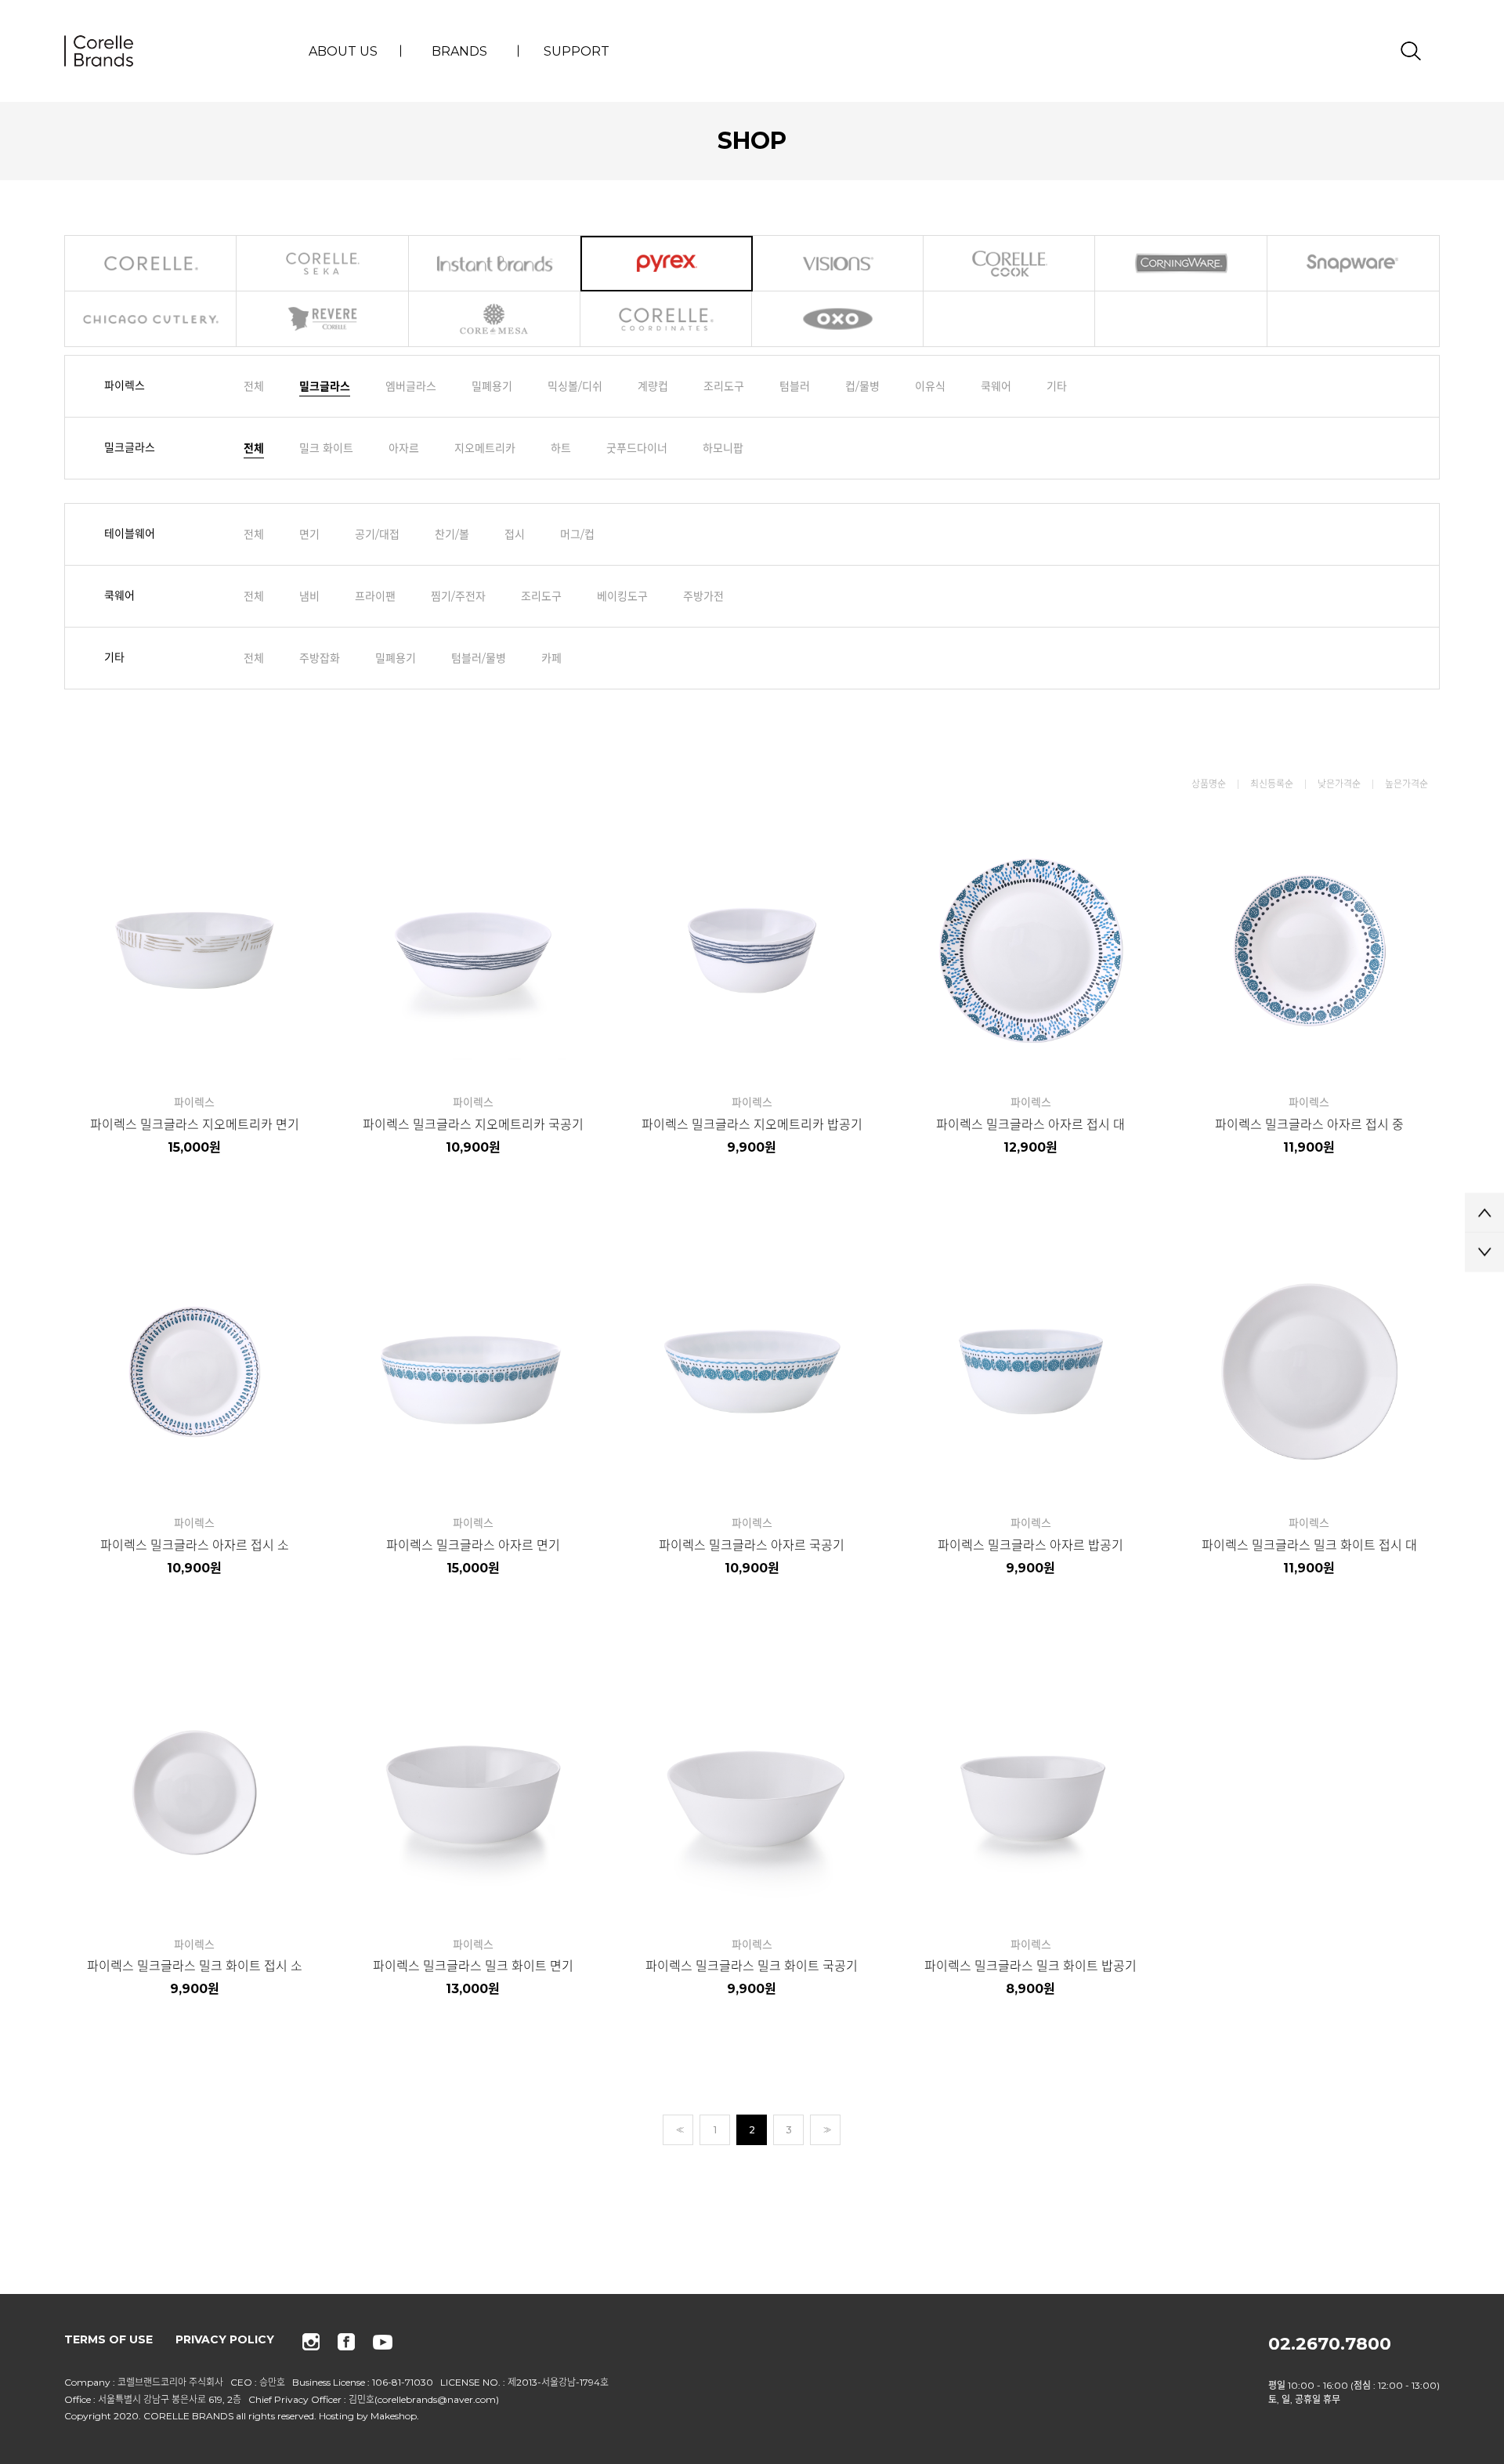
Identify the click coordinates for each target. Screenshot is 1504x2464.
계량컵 (653, 386)
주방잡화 (320, 658)
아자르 (404, 448)
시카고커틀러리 (151, 319)
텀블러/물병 (479, 658)
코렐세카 (323, 264)
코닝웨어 (1181, 264)
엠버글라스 (411, 386)
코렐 (151, 264)
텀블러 (795, 386)
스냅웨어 (1353, 264)
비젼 (838, 264)
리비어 (323, 319)
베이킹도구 (622, 596)
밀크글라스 (325, 386)
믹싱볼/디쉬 (575, 386)
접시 (515, 534)
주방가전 (703, 596)
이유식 (930, 386)
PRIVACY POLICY (225, 2339)
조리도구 (724, 386)
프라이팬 (375, 596)
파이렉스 (667, 264)
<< (678, 2130)
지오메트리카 (485, 448)
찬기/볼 (452, 534)
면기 (309, 534)
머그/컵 (577, 534)
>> (826, 2130)
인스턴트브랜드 (495, 264)
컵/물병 (862, 386)
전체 (254, 386)
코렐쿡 (1010, 264)
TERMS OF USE (108, 2339)
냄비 (309, 596)
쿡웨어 (996, 386)
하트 (561, 448)
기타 (1057, 386)
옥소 (838, 319)
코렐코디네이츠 (667, 319)
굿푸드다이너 (637, 448)
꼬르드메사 (495, 319)
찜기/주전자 (458, 596)
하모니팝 (723, 448)
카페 (551, 658)
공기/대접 (377, 534)
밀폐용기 (492, 386)
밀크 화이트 (326, 448)
